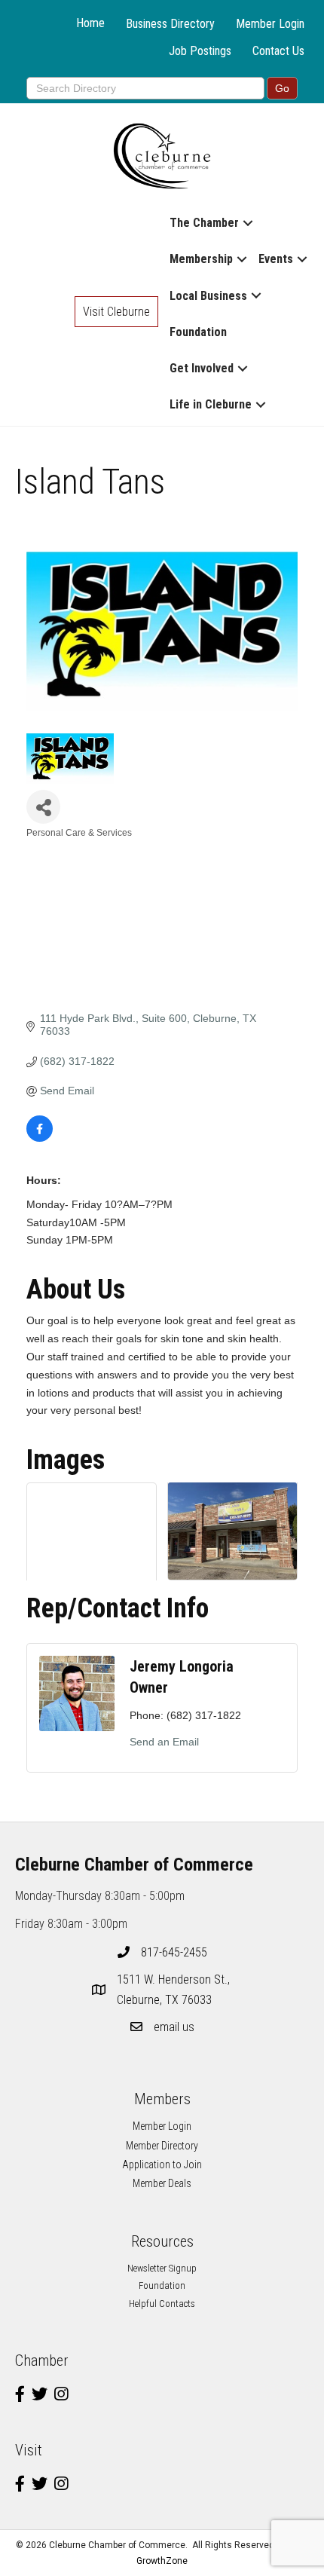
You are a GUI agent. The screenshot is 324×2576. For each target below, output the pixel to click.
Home (90, 23)
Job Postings (200, 51)
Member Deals (162, 2183)
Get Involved (202, 368)
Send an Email (164, 1742)
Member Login (270, 24)
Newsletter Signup (162, 2268)
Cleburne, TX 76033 (175, 1990)
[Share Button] (43, 807)
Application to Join (162, 2165)
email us (174, 2027)
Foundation (198, 332)
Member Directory (162, 2146)
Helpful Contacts (162, 2304)
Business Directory (170, 24)
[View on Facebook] (40, 1138)
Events (276, 259)
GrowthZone (162, 2561)
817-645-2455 (174, 1952)
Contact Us (278, 51)
